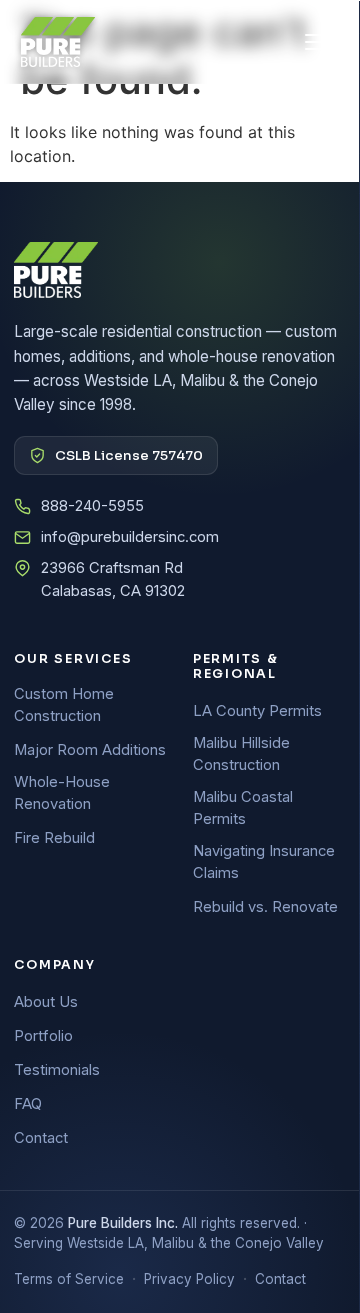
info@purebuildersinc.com (130, 537)
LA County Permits (257, 711)
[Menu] (317, 42)
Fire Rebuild (54, 838)
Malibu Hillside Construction (241, 754)
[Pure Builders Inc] (58, 42)
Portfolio (43, 1036)
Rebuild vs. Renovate (265, 907)
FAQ (28, 1104)
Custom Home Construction (64, 705)
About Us (46, 1002)
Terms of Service (69, 1279)
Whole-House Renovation (62, 793)
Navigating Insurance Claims (264, 862)
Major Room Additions (90, 750)
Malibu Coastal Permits (243, 808)
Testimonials (57, 1070)
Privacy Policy (189, 1279)
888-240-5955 (92, 506)
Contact (41, 1138)
